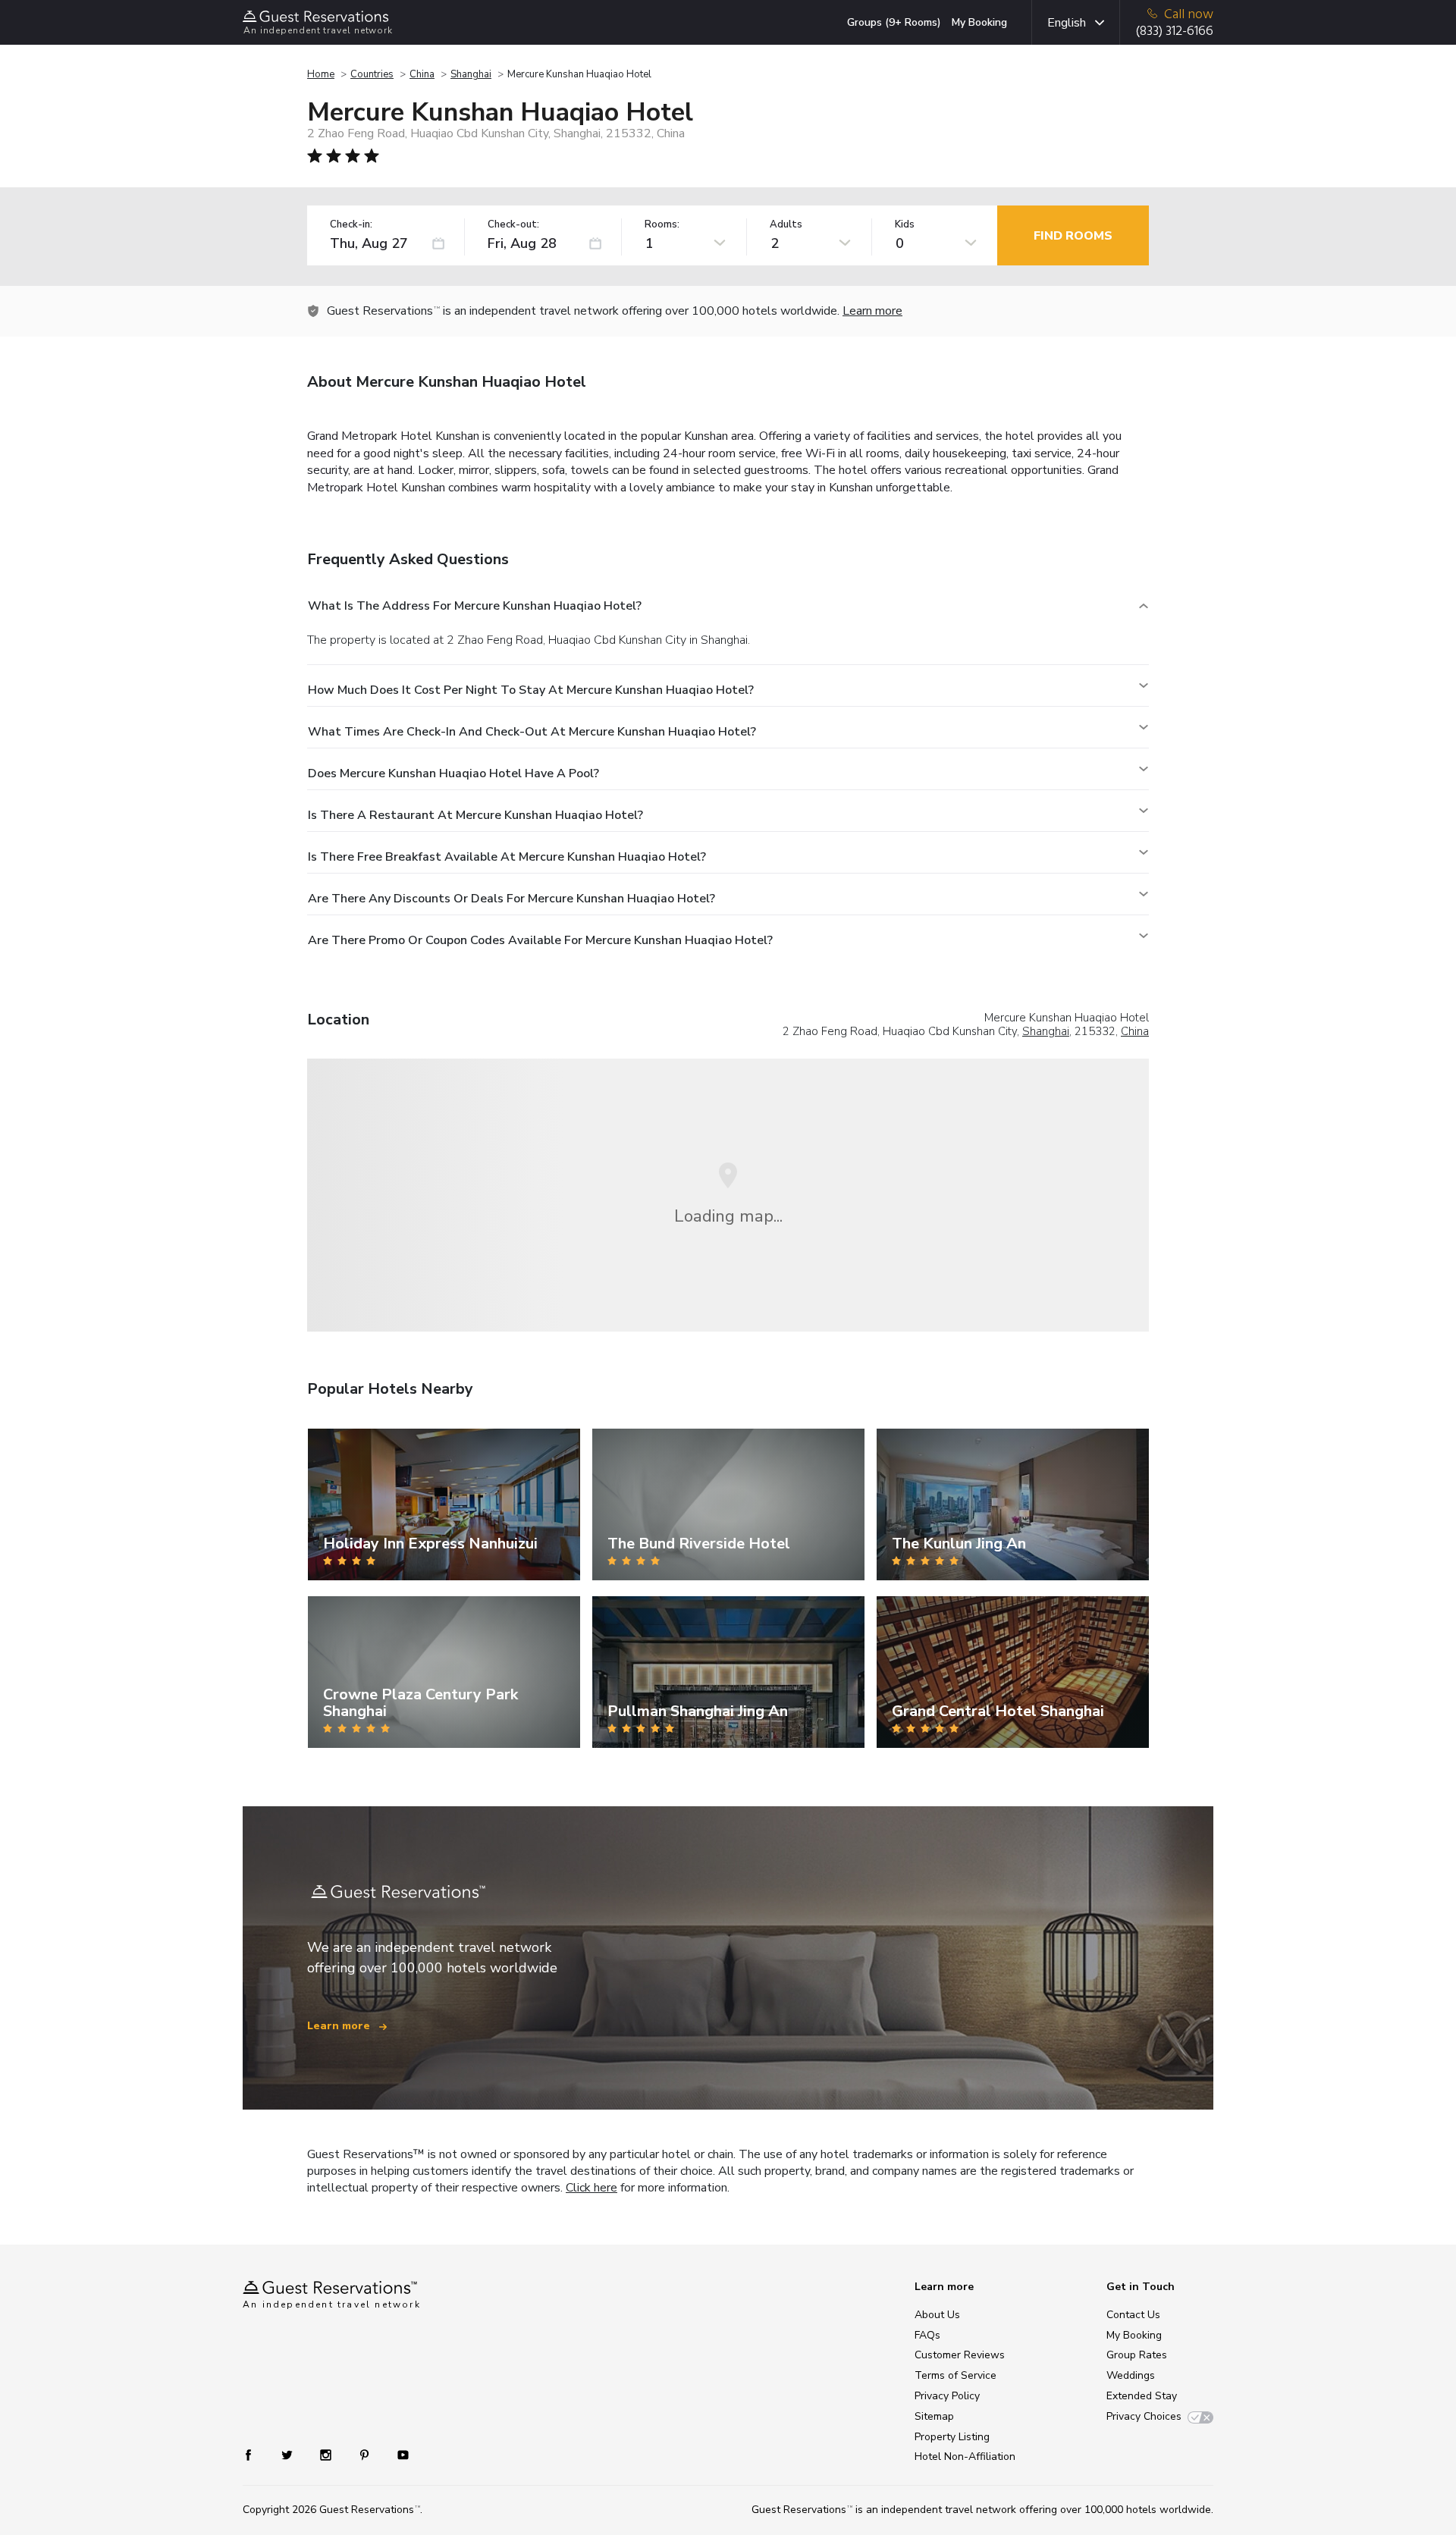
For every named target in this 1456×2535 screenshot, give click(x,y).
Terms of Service (955, 2375)
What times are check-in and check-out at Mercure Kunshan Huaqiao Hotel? (532, 732)
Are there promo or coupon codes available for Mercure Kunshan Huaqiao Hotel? (540, 940)
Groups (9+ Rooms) (894, 22)
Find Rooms (1073, 236)
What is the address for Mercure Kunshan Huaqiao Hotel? (475, 606)
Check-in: (351, 225)
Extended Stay (1142, 2396)
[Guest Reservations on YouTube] (397, 2454)
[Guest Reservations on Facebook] (256, 2454)
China (422, 74)
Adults (786, 225)
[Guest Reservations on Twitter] (289, 2454)
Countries (372, 74)
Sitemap (934, 2416)
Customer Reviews (960, 2355)
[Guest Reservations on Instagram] (327, 2454)
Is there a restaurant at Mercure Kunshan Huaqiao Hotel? (475, 815)
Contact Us (1133, 2315)
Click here (591, 2188)
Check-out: (513, 225)
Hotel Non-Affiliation (965, 2457)
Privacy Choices (1144, 2416)
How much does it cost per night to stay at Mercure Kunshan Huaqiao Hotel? (531, 690)
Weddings (1131, 2375)
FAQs (927, 2335)
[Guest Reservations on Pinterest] (366, 2454)
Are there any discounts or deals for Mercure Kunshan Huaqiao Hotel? (511, 899)
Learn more (872, 311)
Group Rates (1137, 2355)
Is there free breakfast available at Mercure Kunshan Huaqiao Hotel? (507, 857)
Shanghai (471, 74)
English (1067, 23)
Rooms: (662, 225)
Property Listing (952, 2437)
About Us (937, 2315)
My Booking (979, 22)
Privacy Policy (947, 2396)
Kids (905, 225)
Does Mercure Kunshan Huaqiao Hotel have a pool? (453, 773)
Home (321, 74)
